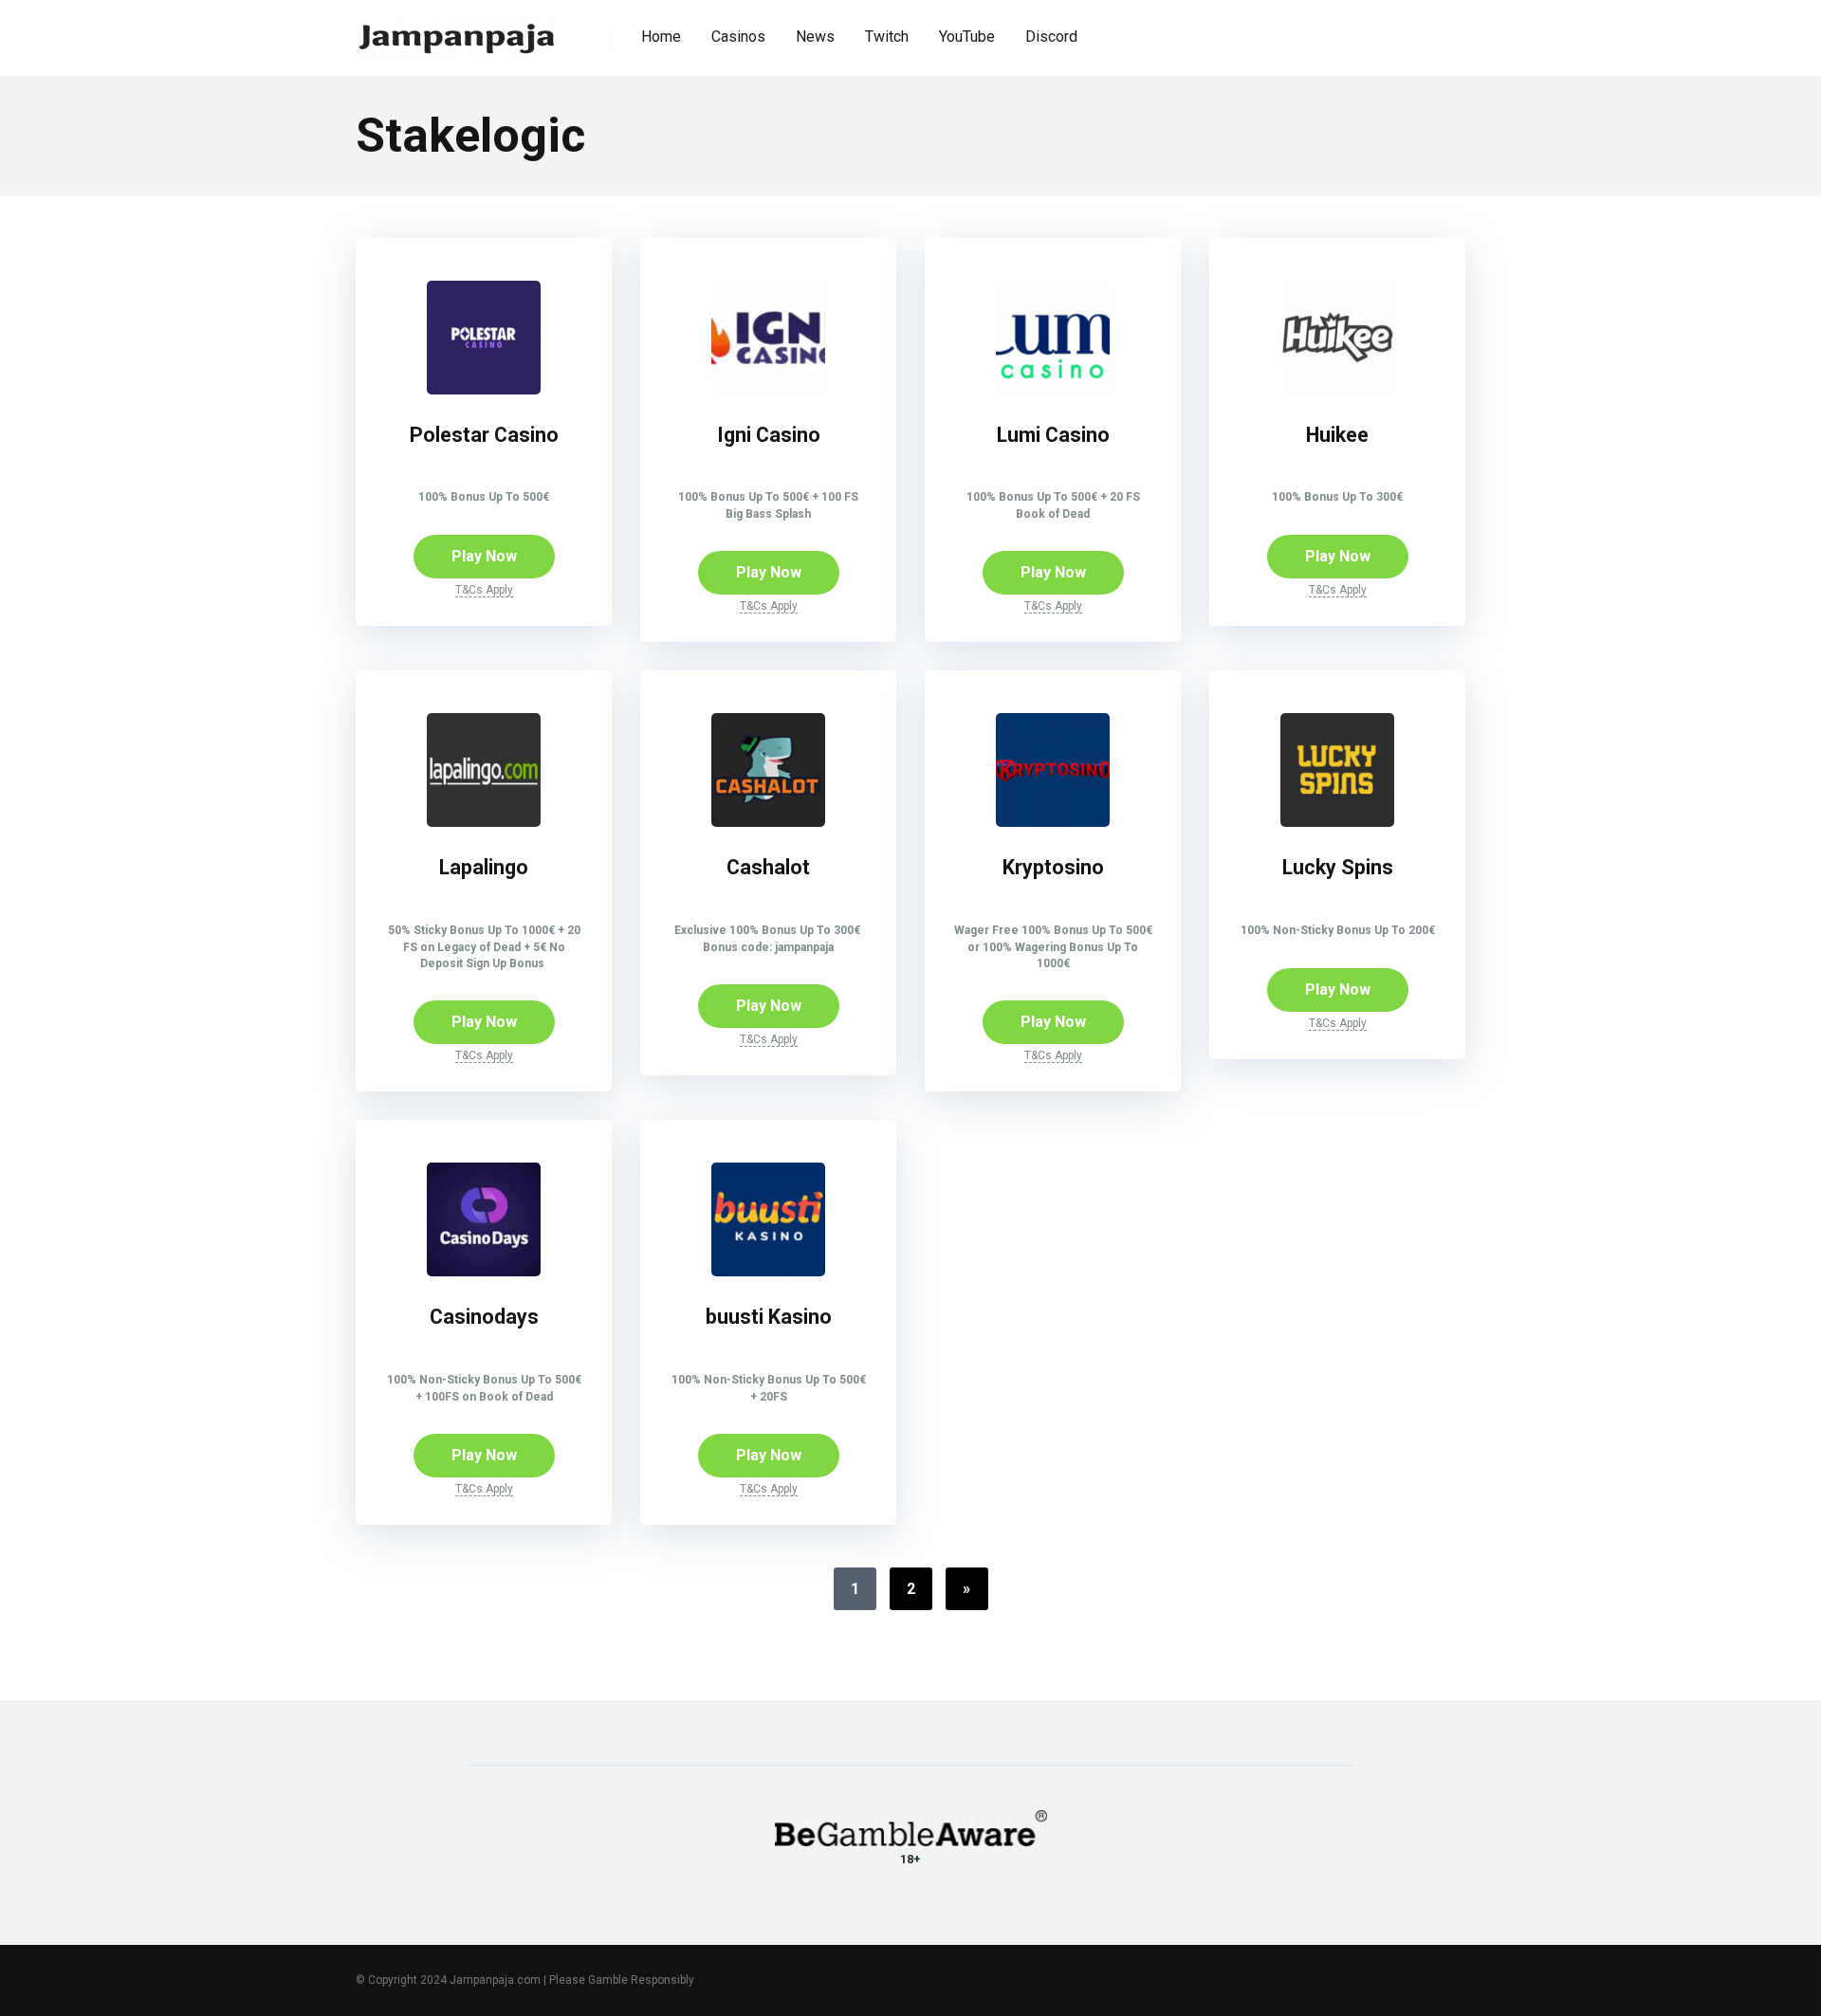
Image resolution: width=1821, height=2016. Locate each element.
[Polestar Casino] (484, 389)
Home (661, 37)
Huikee (1337, 435)
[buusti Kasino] (768, 1271)
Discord (1051, 37)
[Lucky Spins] (1337, 822)
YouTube (967, 37)
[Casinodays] (484, 1271)
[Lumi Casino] (1053, 389)
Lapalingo (484, 867)
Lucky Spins (1338, 867)
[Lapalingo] (484, 822)
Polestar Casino (484, 435)
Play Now (484, 556)
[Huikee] (1337, 389)
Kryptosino (1053, 867)
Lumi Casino (1053, 435)
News (815, 37)
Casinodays (484, 1317)
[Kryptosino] (1053, 822)
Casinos (738, 37)
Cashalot (768, 867)
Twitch (887, 37)
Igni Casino (769, 435)
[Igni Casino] (768, 389)
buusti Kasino (769, 1317)
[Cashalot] (768, 822)
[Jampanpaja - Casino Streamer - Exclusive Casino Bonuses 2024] (457, 31)
